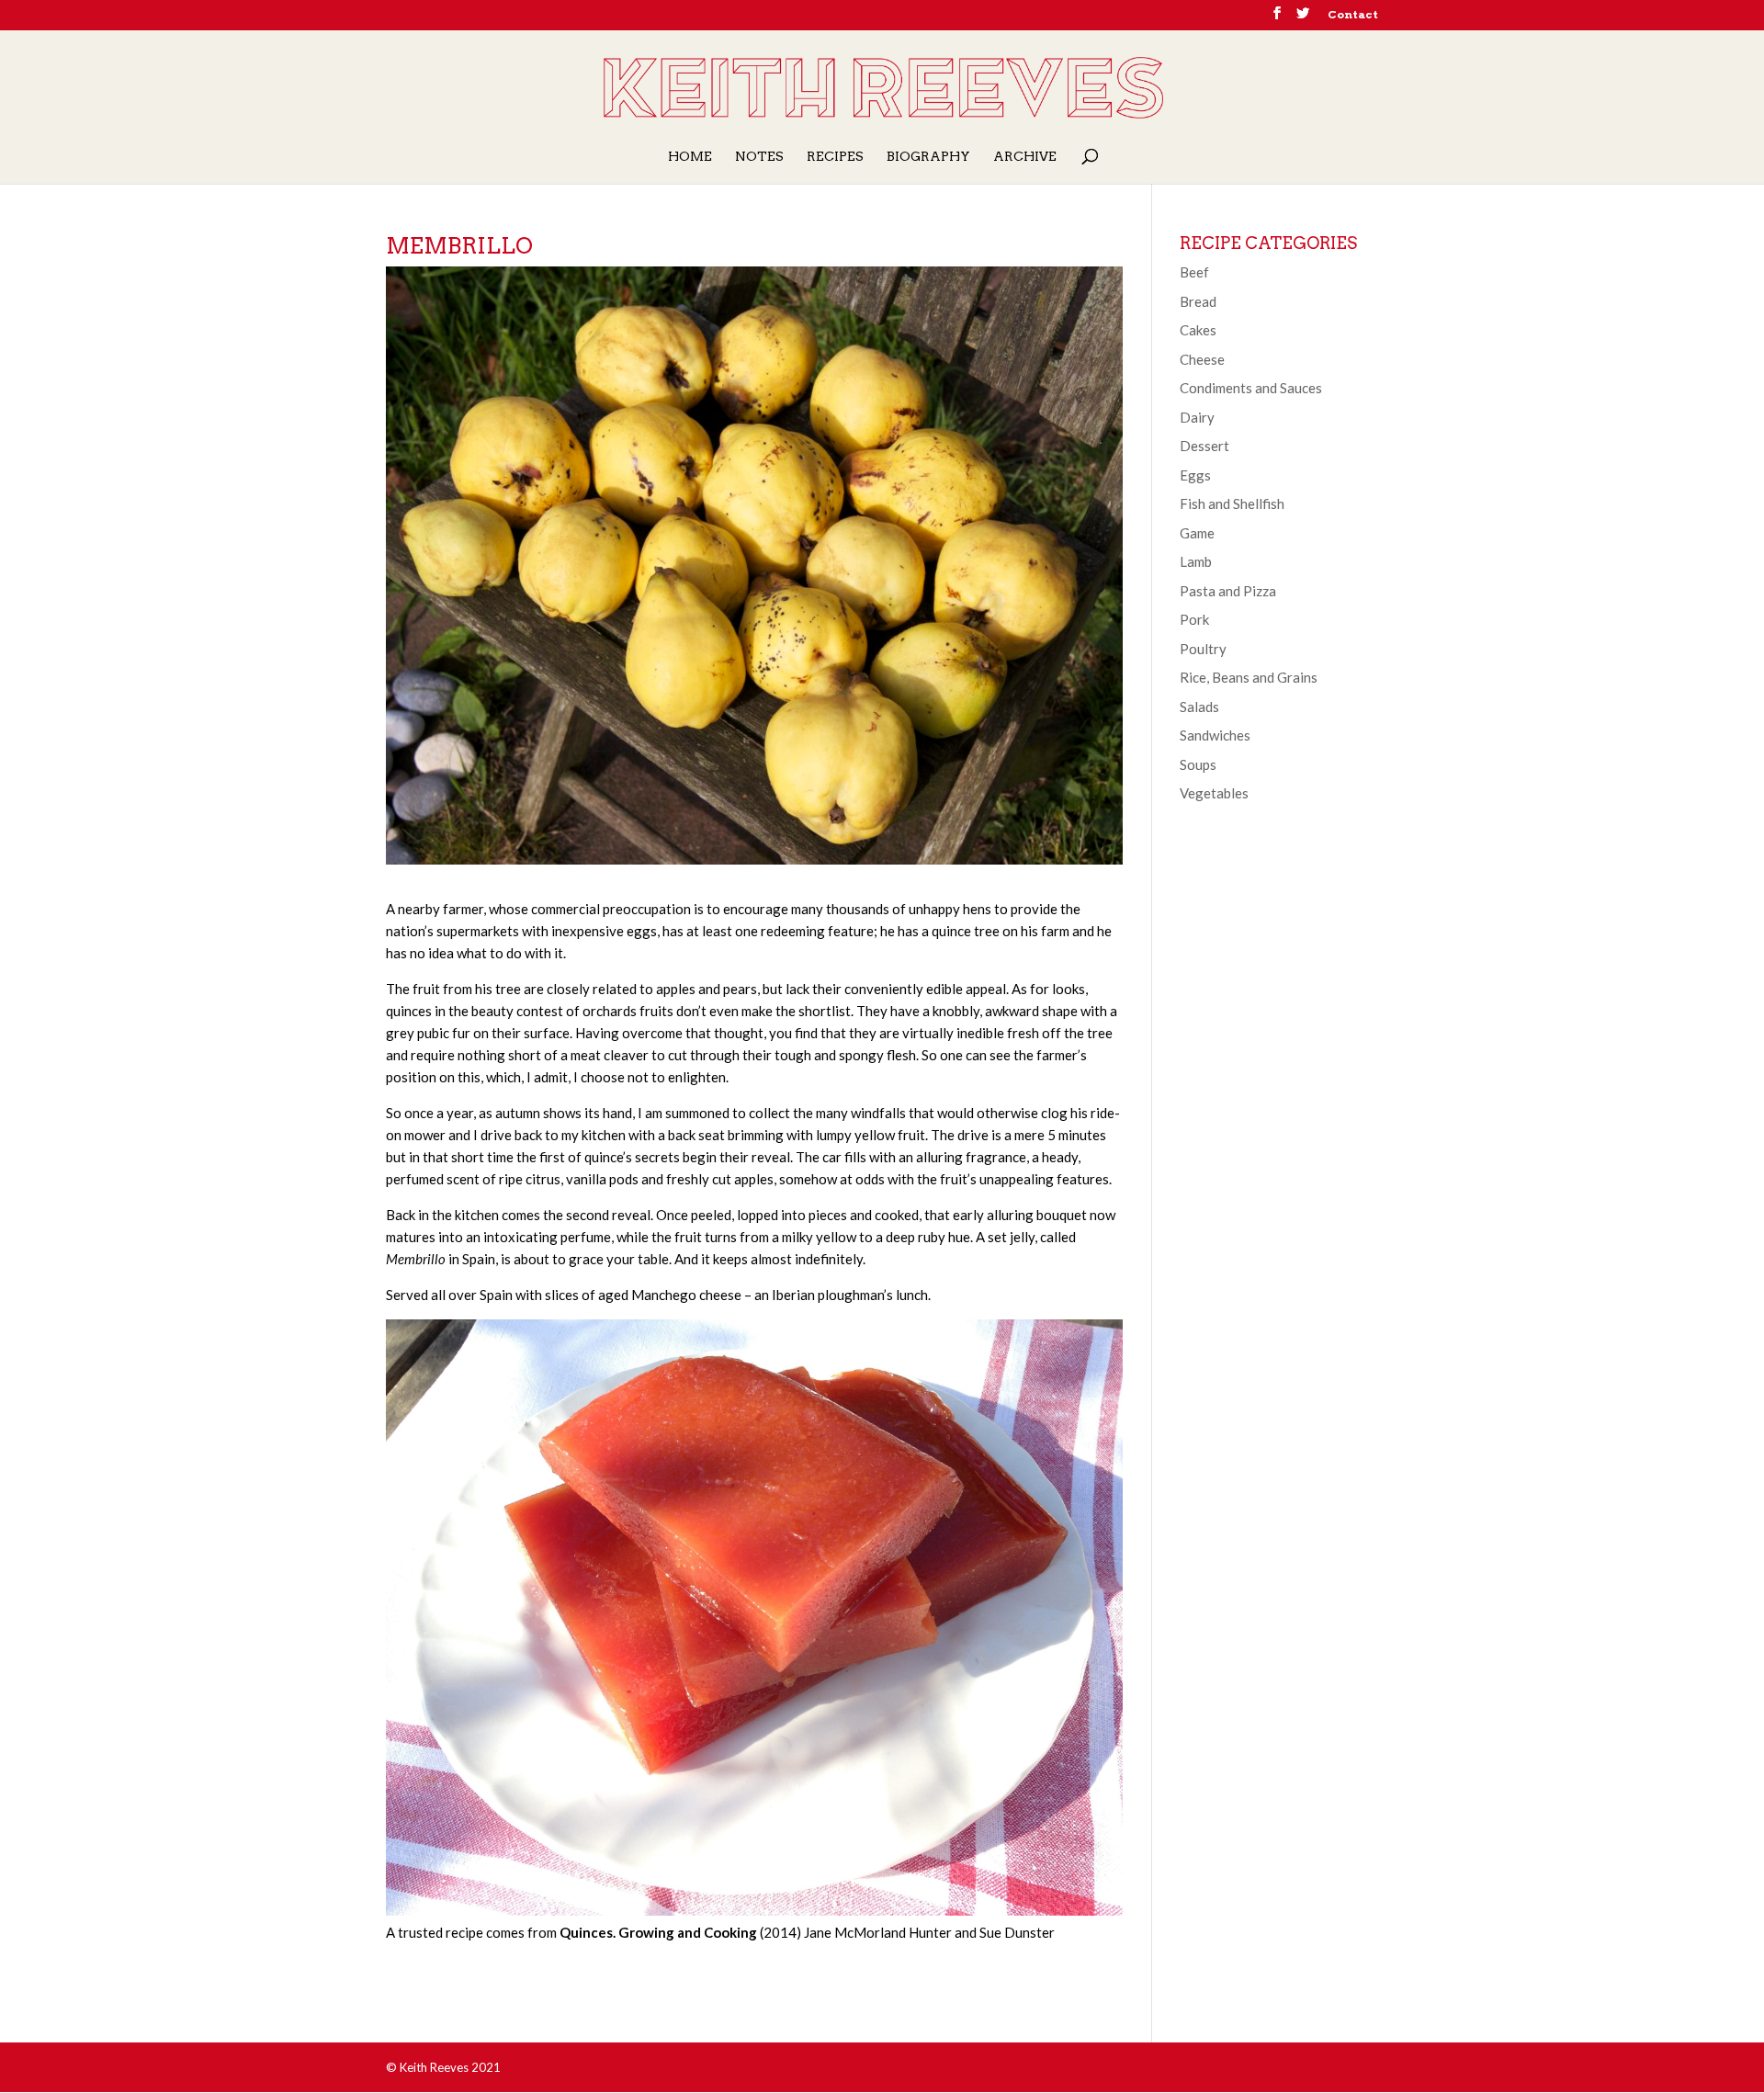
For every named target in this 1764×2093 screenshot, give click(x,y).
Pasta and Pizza (1228, 591)
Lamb (1196, 561)
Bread (1198, 301)
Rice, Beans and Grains (1249, 677)
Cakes (1198, 330)
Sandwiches (1215, 735)
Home (690, 157)
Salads (1199, 707)
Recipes (835, 157)
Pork (1194, 619)
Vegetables (1214, 793)
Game (1197, 533)
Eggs (1195, 475)
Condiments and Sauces (1251, 388)
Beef (1194, 272)
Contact (1353, 15)
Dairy (1197, 417)
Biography (928, 157)
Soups (1198, 764)
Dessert (1204, 446)
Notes (759, 157)
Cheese (1202, 359)
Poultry (1203, 649)
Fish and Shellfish (1232, 503)
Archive (1025, 157)
